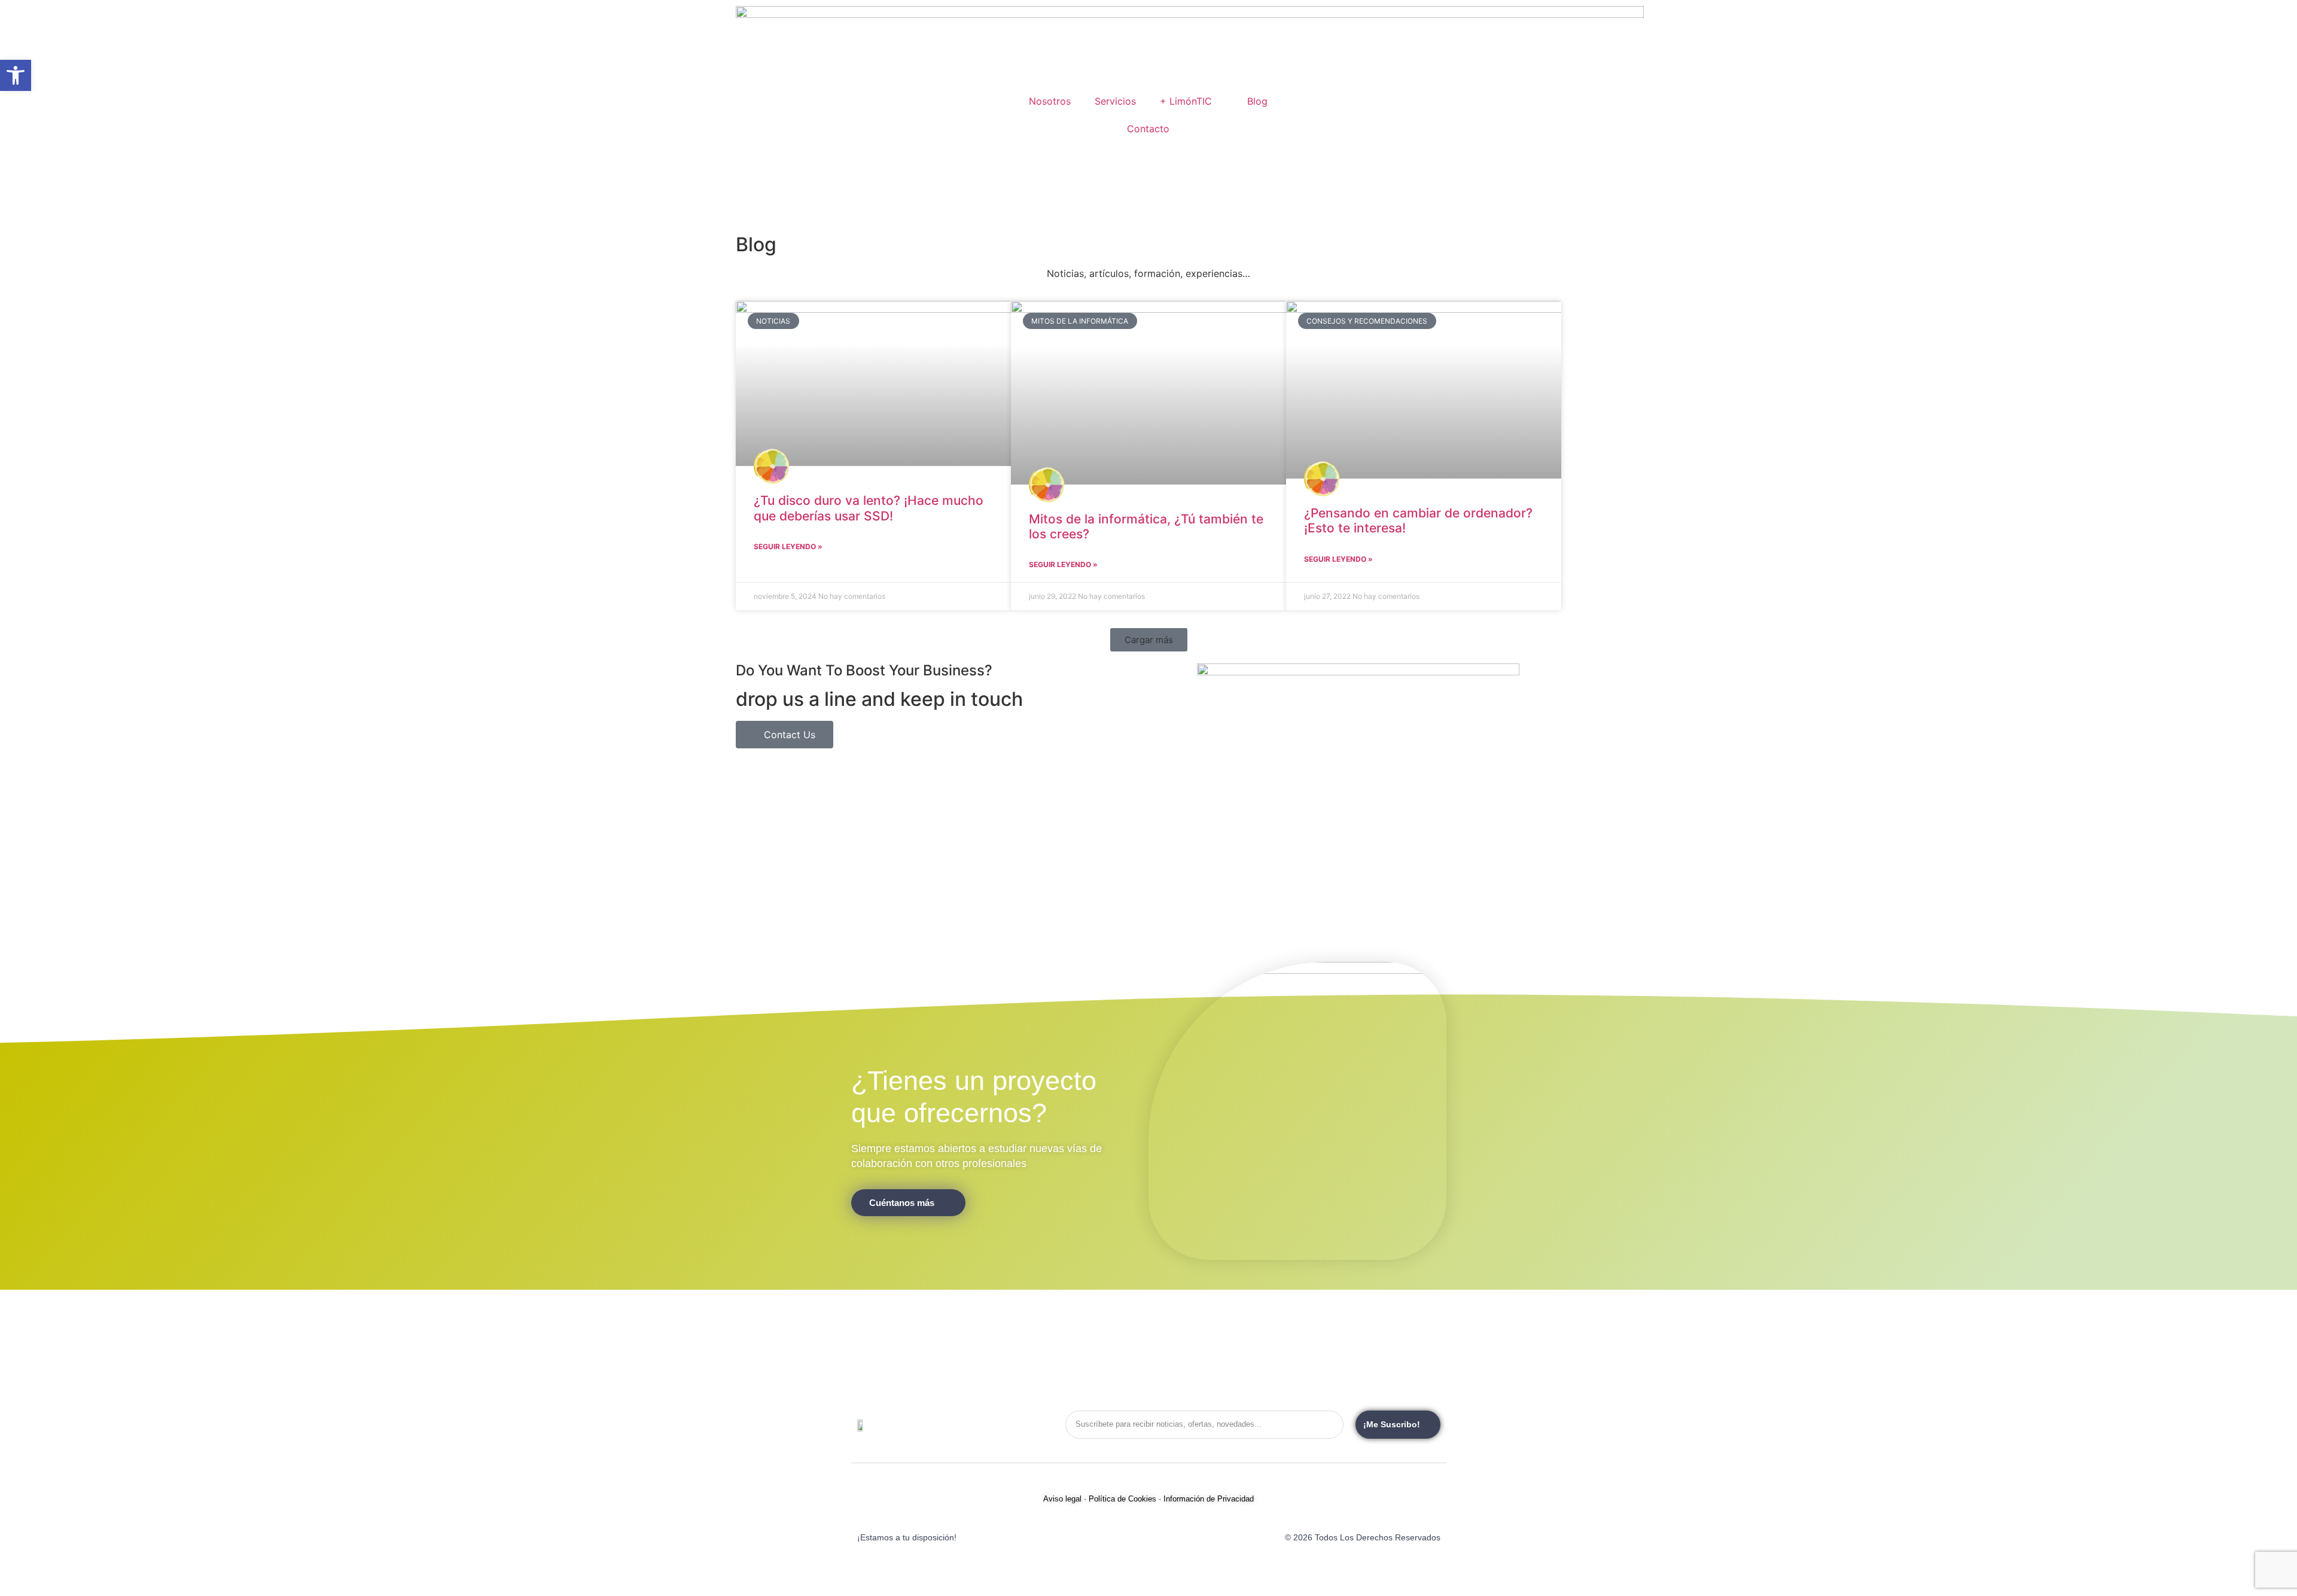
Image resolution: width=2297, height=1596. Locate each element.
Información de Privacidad (1209, 1499)
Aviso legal (1062, 1499)
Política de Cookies (1122, 1499)
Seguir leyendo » (788, 546)
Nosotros (1050, 101)
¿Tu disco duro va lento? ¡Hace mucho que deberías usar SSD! (869, 508)
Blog (1257, 101)
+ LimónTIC (1186, 101)
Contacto (1148, 129)
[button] (1149, 640)
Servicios (1115, 101)
